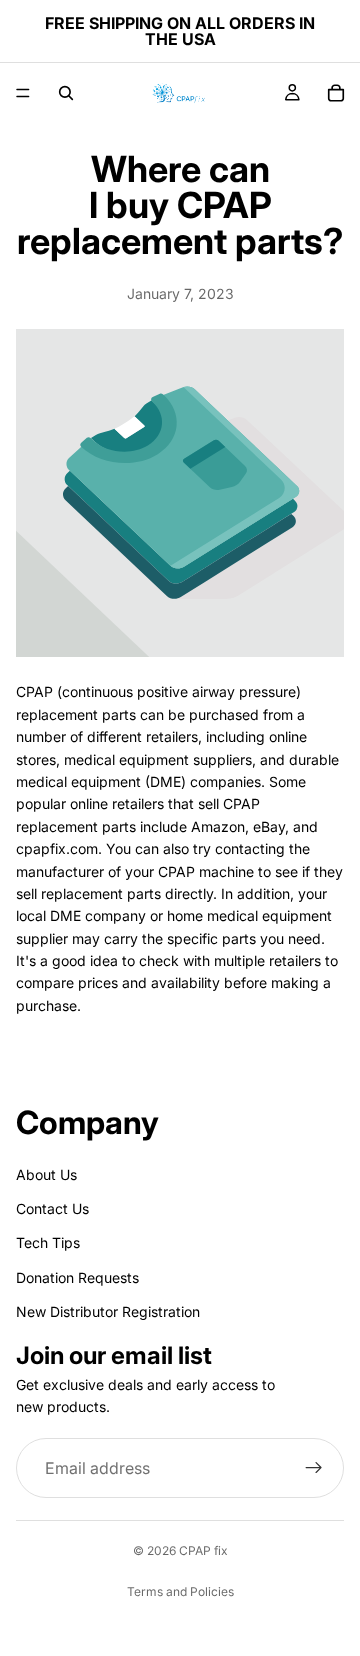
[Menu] (23, 93)
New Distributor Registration (108, 1311)
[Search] (66, 93)
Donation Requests (77, 1277)
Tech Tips (48, 1243)
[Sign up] (314, 1469)
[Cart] (336, 93)
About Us (46, 1174)
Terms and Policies (180, 1591)
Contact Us (52, 1208)
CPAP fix (203, 1550)
